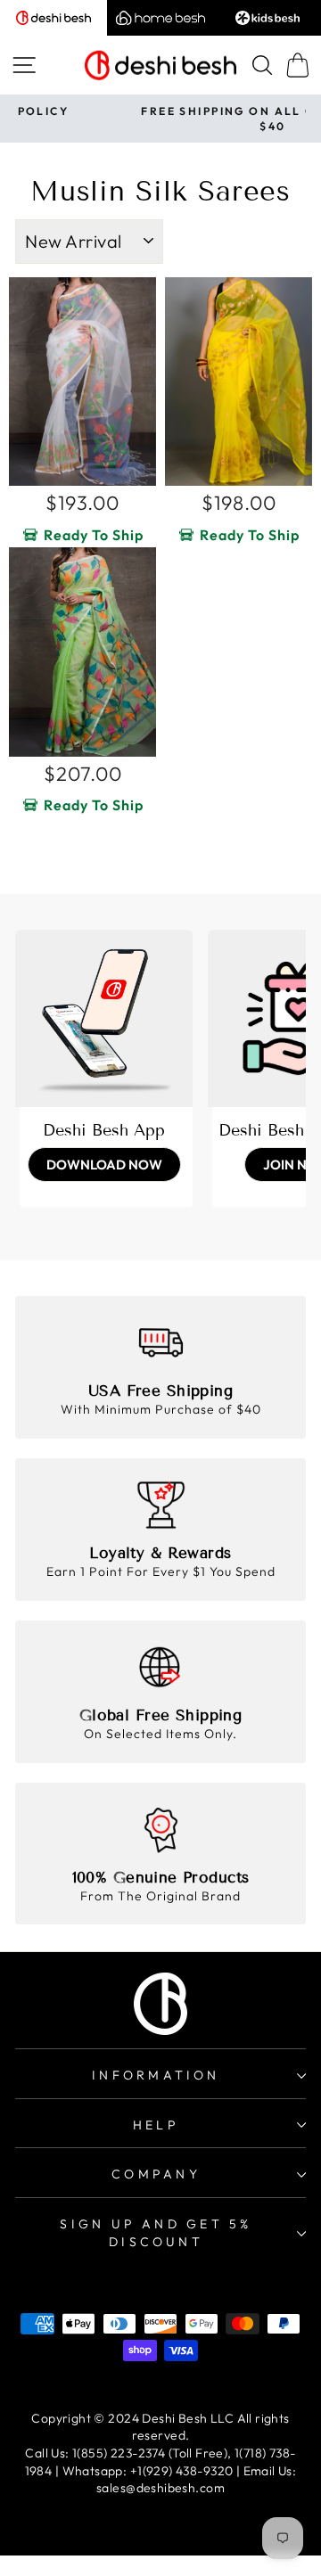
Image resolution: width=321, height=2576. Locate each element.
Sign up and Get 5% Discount (156, 2233)
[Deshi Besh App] (104, 1018)
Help (156, 2125)
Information (156, 2075)
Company (156, 2174)
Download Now (104, 1165)
